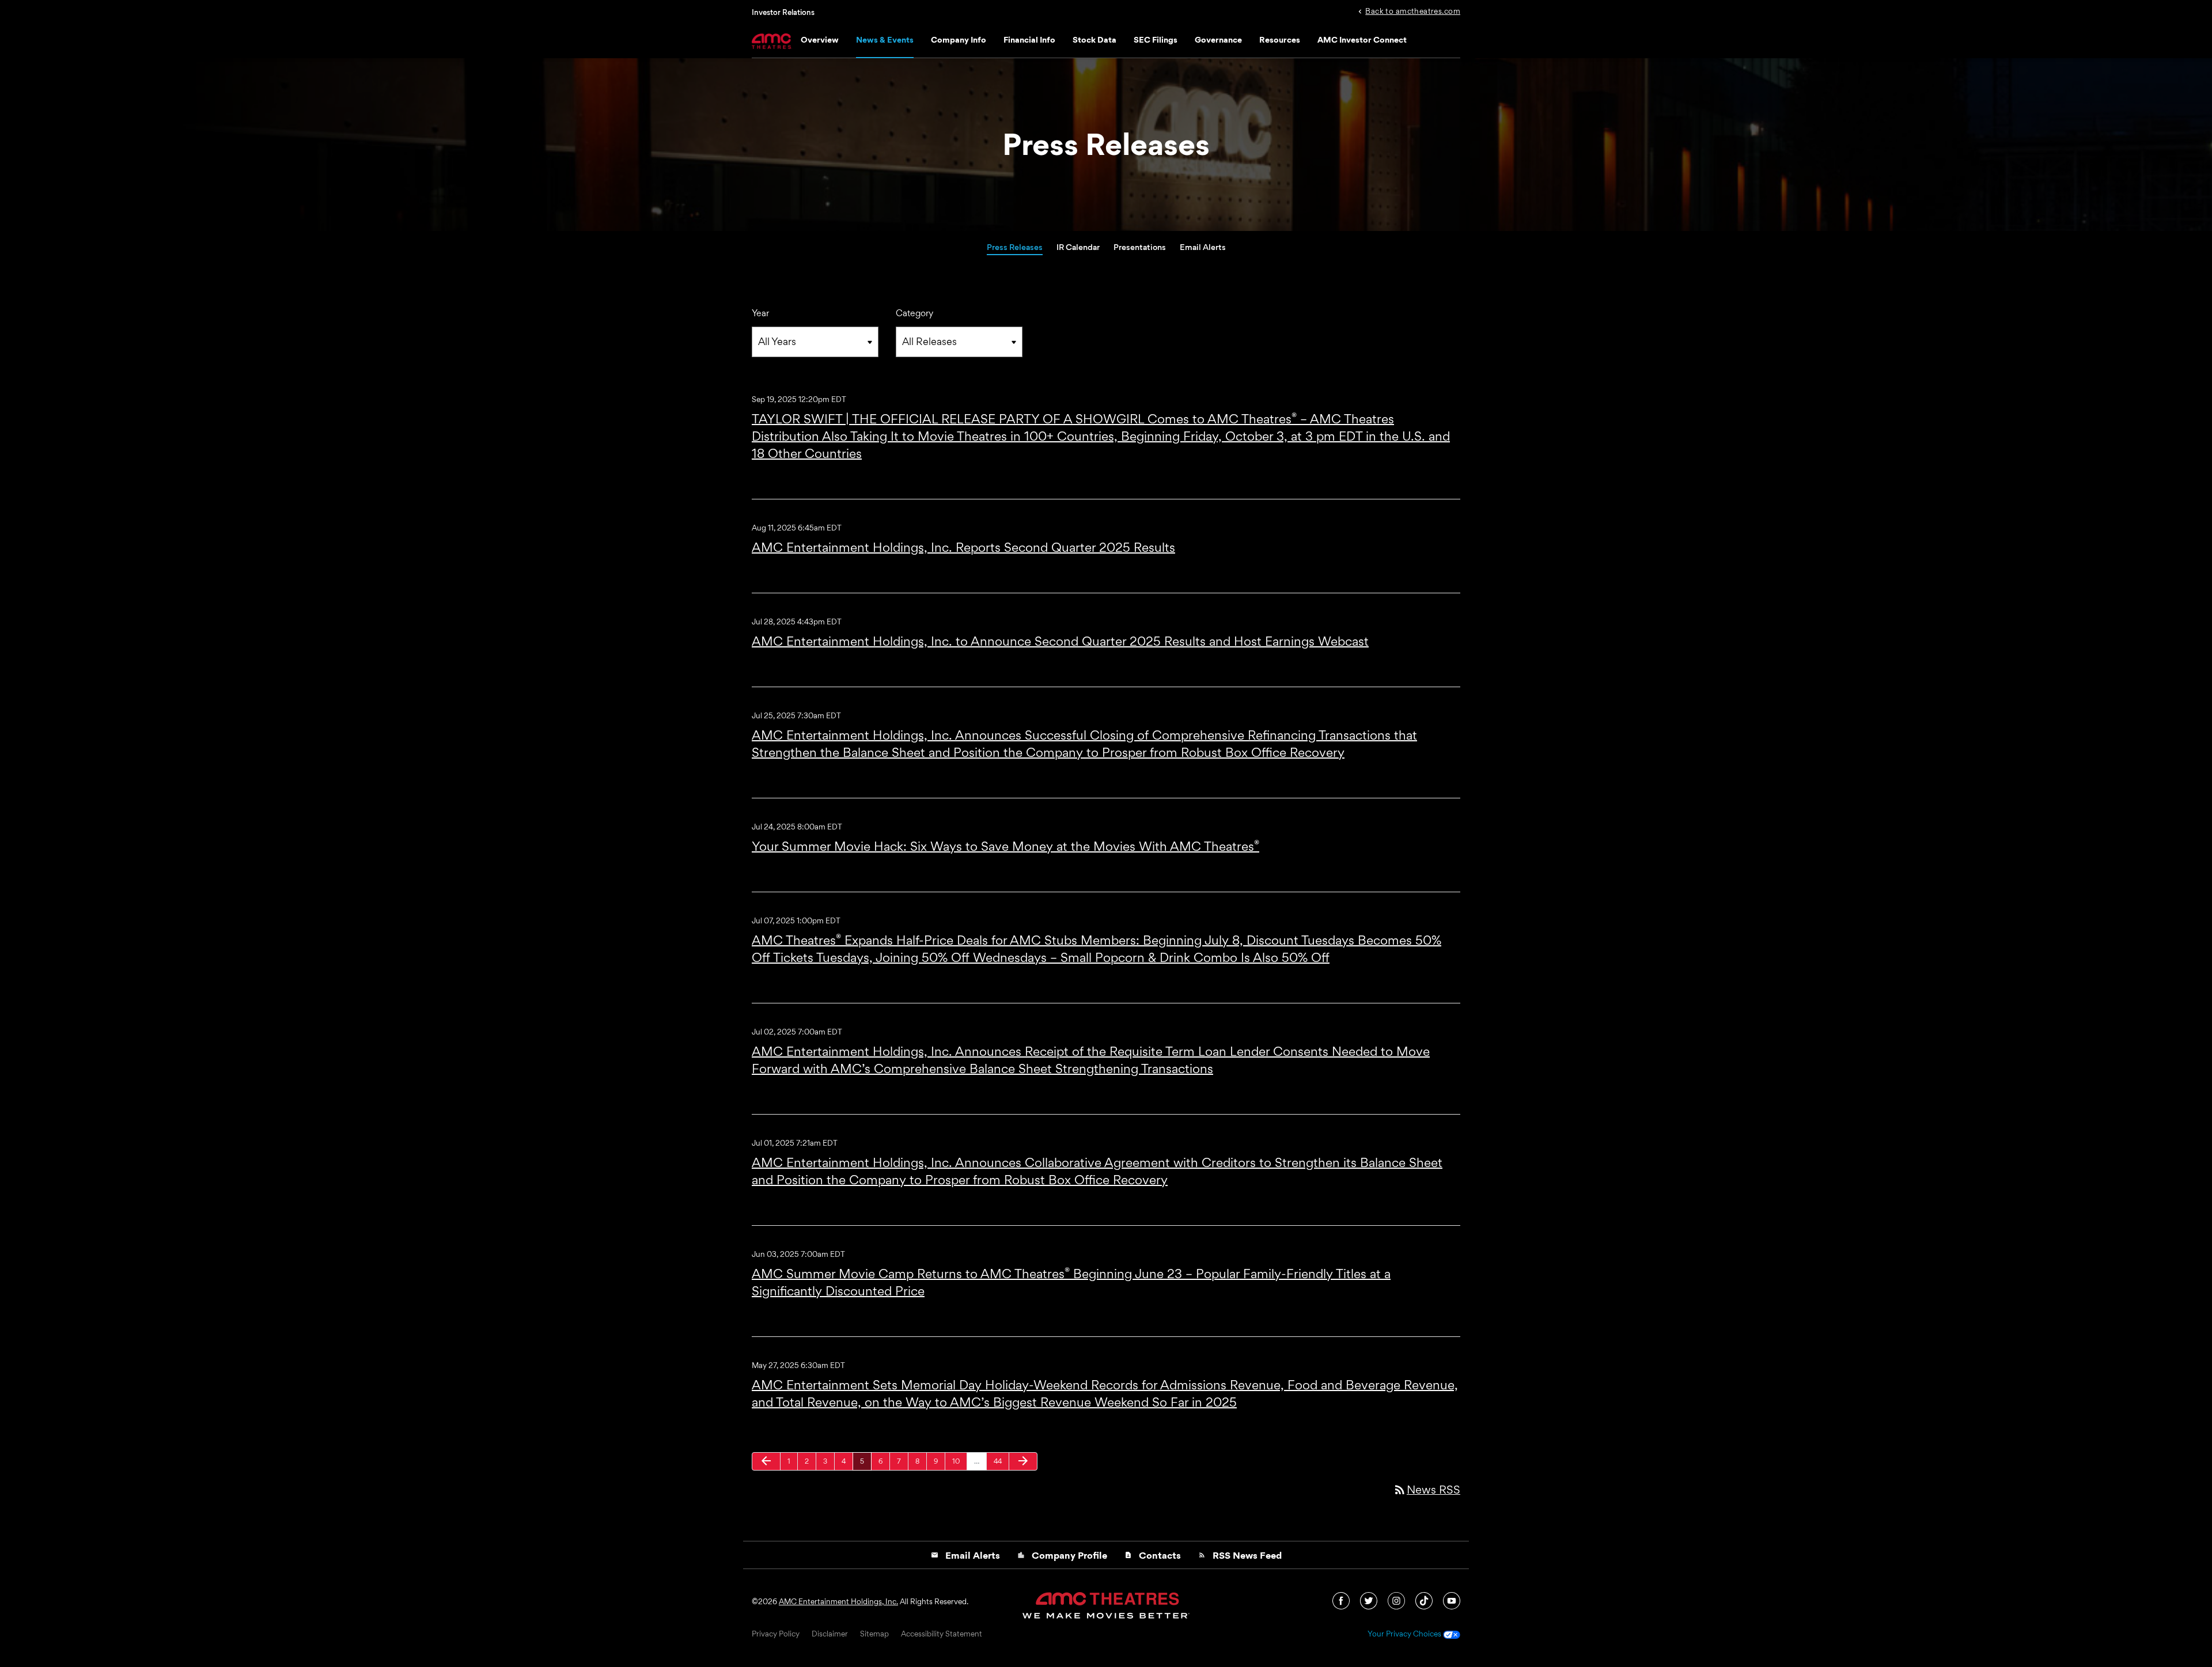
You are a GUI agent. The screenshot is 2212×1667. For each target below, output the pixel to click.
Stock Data (1094, 39)
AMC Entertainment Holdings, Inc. (838, 1601)
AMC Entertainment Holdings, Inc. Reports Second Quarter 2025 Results (963, 547)
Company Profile (1062, 1555)
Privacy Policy (776, 1634)
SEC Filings (1156, 39)
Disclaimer (830, 1634)
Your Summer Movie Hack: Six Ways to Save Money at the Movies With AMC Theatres (1005, 846)
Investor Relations (783, 12)
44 (1001, 1461)
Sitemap (874, 1634)
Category (914, 313)
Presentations (1140, 247)
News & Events (885, 39)
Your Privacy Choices (1405, 1634)
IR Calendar (1078, 247)
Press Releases (1015, 247)
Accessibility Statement (942, 1634)
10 (959, 1461)
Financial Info (1029, 39)
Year (760, 313)
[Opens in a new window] (1342, 1600)
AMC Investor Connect (1362, 39)
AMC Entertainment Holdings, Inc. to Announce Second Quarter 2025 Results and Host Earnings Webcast (1060, 641)
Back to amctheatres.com (1413, 10)
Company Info (959, 39)
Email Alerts (1203, 247)
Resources (1280, 39)
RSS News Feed (1240, 1555)
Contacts (1153, 1555)
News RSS (1427, 1490)
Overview (820, 39)
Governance (1218, 39)
